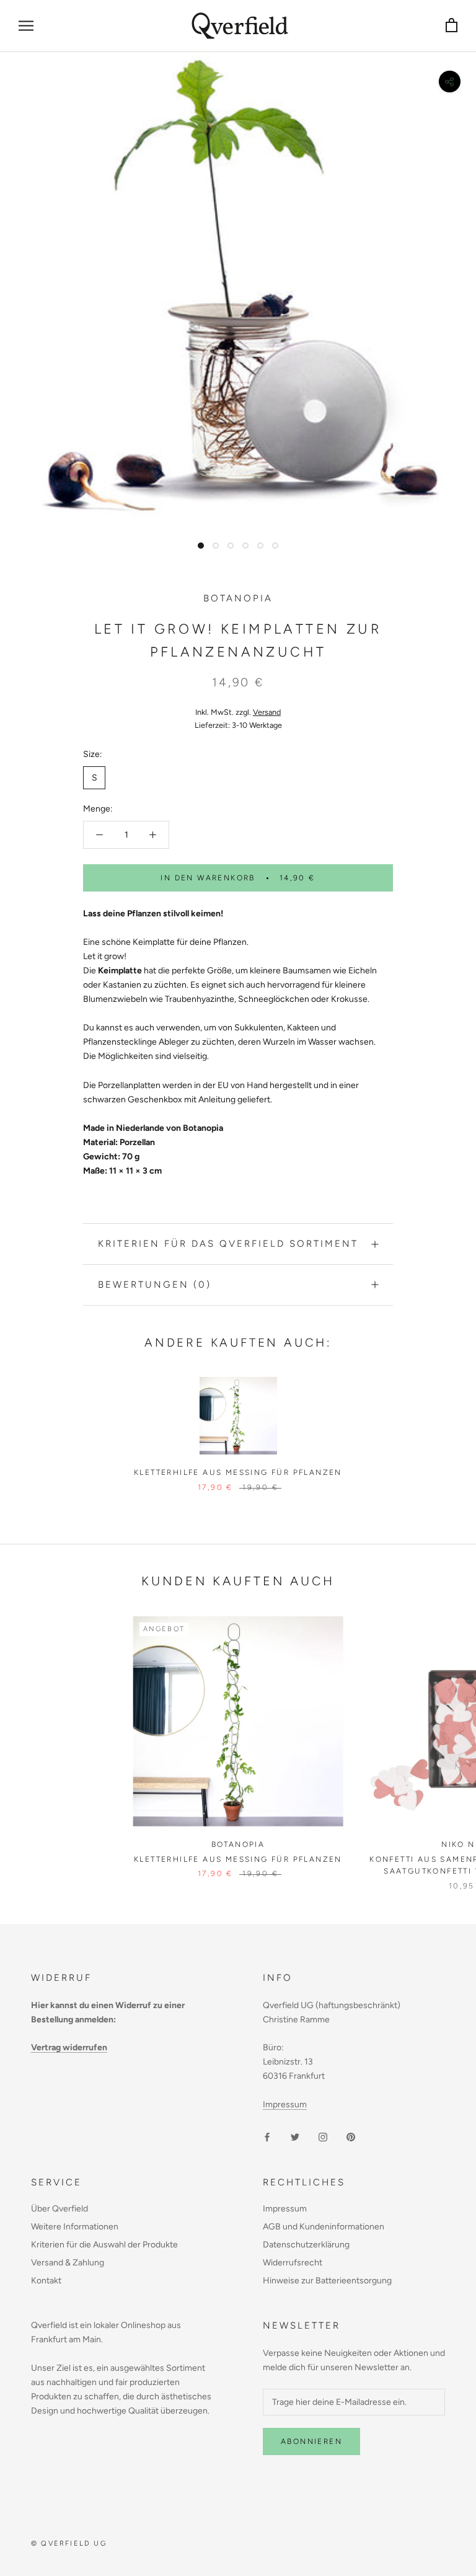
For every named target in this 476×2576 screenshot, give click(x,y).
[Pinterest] (351, 2136)
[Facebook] (267, 2136)
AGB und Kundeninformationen (324, 2227)
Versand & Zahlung (68, 2263)
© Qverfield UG (69, 2543)
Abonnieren (311, 2441)
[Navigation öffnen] (26, 26)
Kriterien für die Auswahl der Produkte (104, 2245)
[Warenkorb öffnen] (452, 26)
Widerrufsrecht (293, 2263)
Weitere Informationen (75, 2227)
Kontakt (46, 2281)
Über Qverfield (59, 2209)
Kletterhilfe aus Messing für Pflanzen (238, 1472)
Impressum (285, 2105)
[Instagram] (323, 2136)
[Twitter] (295, 2136)
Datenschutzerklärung (306, 2245)
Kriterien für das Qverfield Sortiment (228, 1244)
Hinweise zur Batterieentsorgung (327, 2281)
